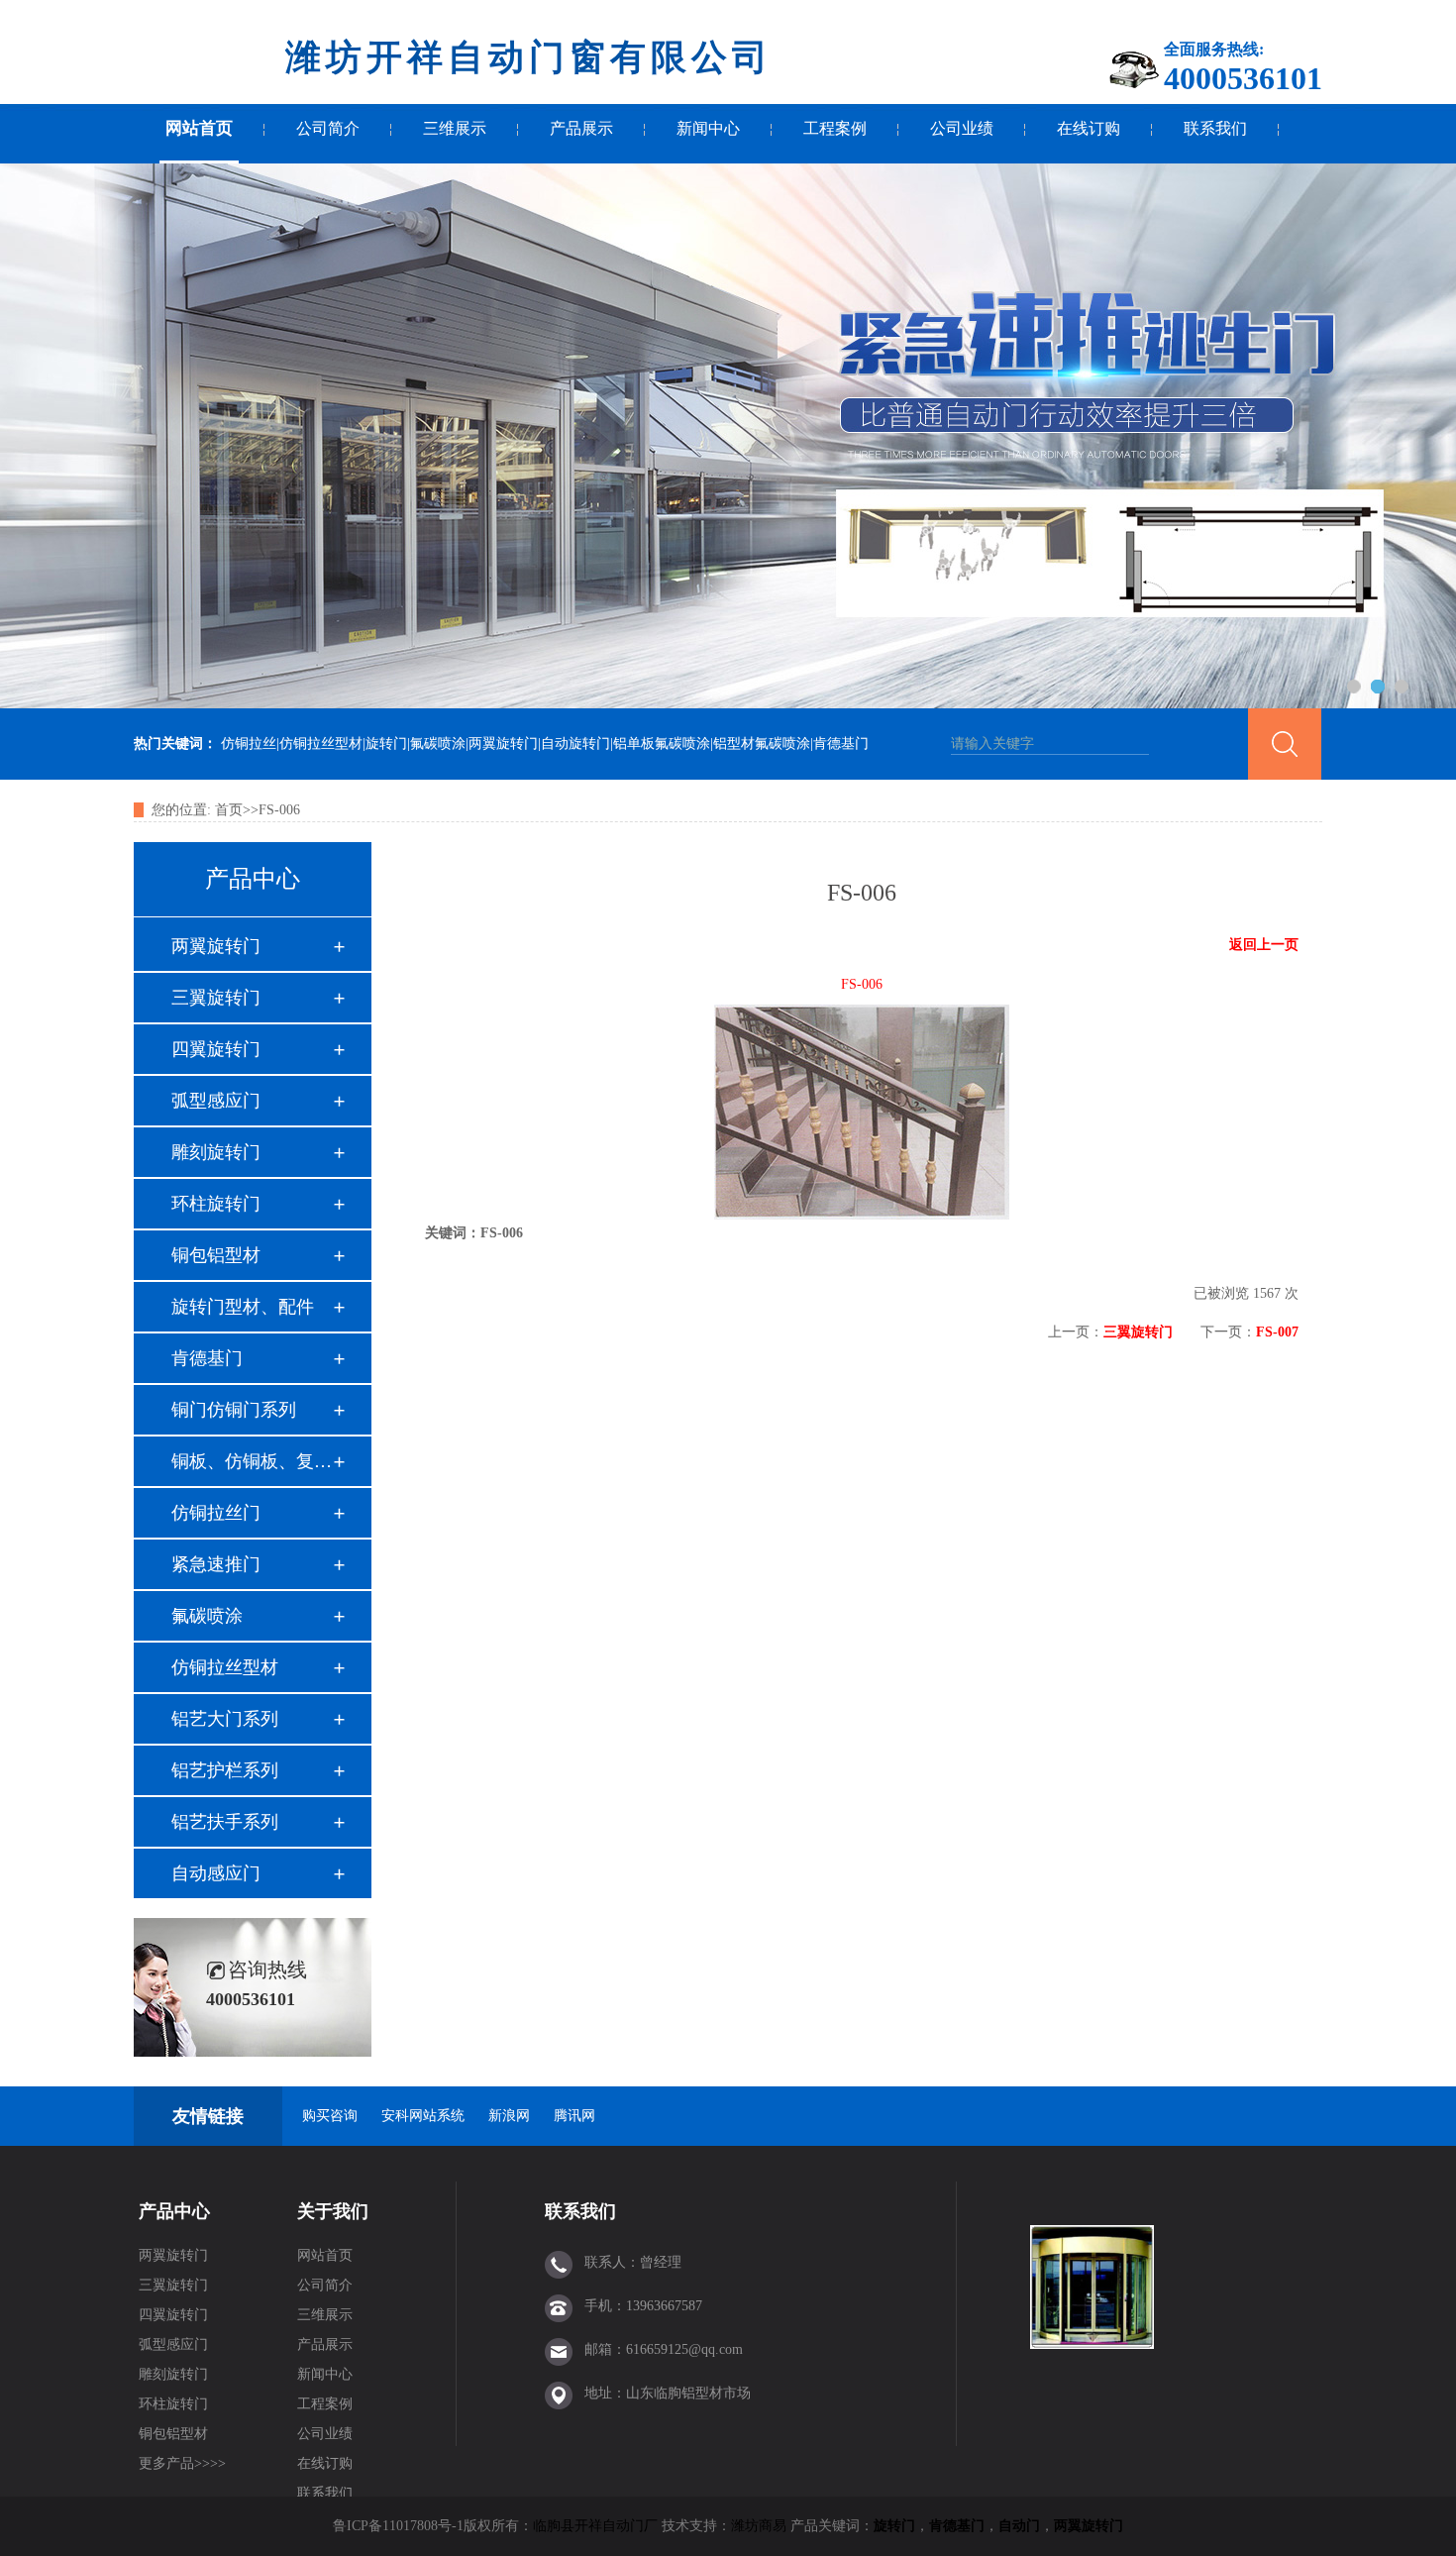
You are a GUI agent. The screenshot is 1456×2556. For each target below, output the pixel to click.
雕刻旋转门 (216, 1152)
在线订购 (1089, 128)
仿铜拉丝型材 (225, 1667)
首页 (229, 810)
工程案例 (835, 128)
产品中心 (174, 2211)
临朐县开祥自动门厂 (595, 2526)
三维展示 (455, 128)
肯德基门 (207, 1358)
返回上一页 (1264, 945)
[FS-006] (862, 1215)
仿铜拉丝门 (216, 1513)
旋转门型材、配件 (243, 1307)
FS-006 (279, 810)
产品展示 (581, 128)
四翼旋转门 (216, 1049)
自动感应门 (216, 1873)
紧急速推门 (216, 1564)
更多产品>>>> (182, 2463)
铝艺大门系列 (225, 1719)
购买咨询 (330, 2116)
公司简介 (328, 128)
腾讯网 (574, 2116)
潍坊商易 (759, 2526)
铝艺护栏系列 (225, 1770)
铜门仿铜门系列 (234, 1410)
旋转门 (894, 2526)
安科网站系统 (423, 2116)
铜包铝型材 (216, 1255)
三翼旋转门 (216, 998)
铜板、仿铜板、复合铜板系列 (252, 1461)
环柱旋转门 (216, 1204)
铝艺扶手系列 (225, 1822)
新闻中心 (708, 128)
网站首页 (199, 128)
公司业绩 (962, 128)
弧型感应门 (216, 1101)
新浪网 (509, 2116)
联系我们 (1215, 128)
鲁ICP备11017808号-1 (398, 2526)
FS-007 (1277, 1332)
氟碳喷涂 (207, 1616)
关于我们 (333, 2211)
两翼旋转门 (216, 946)
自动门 (1019, 2526)
